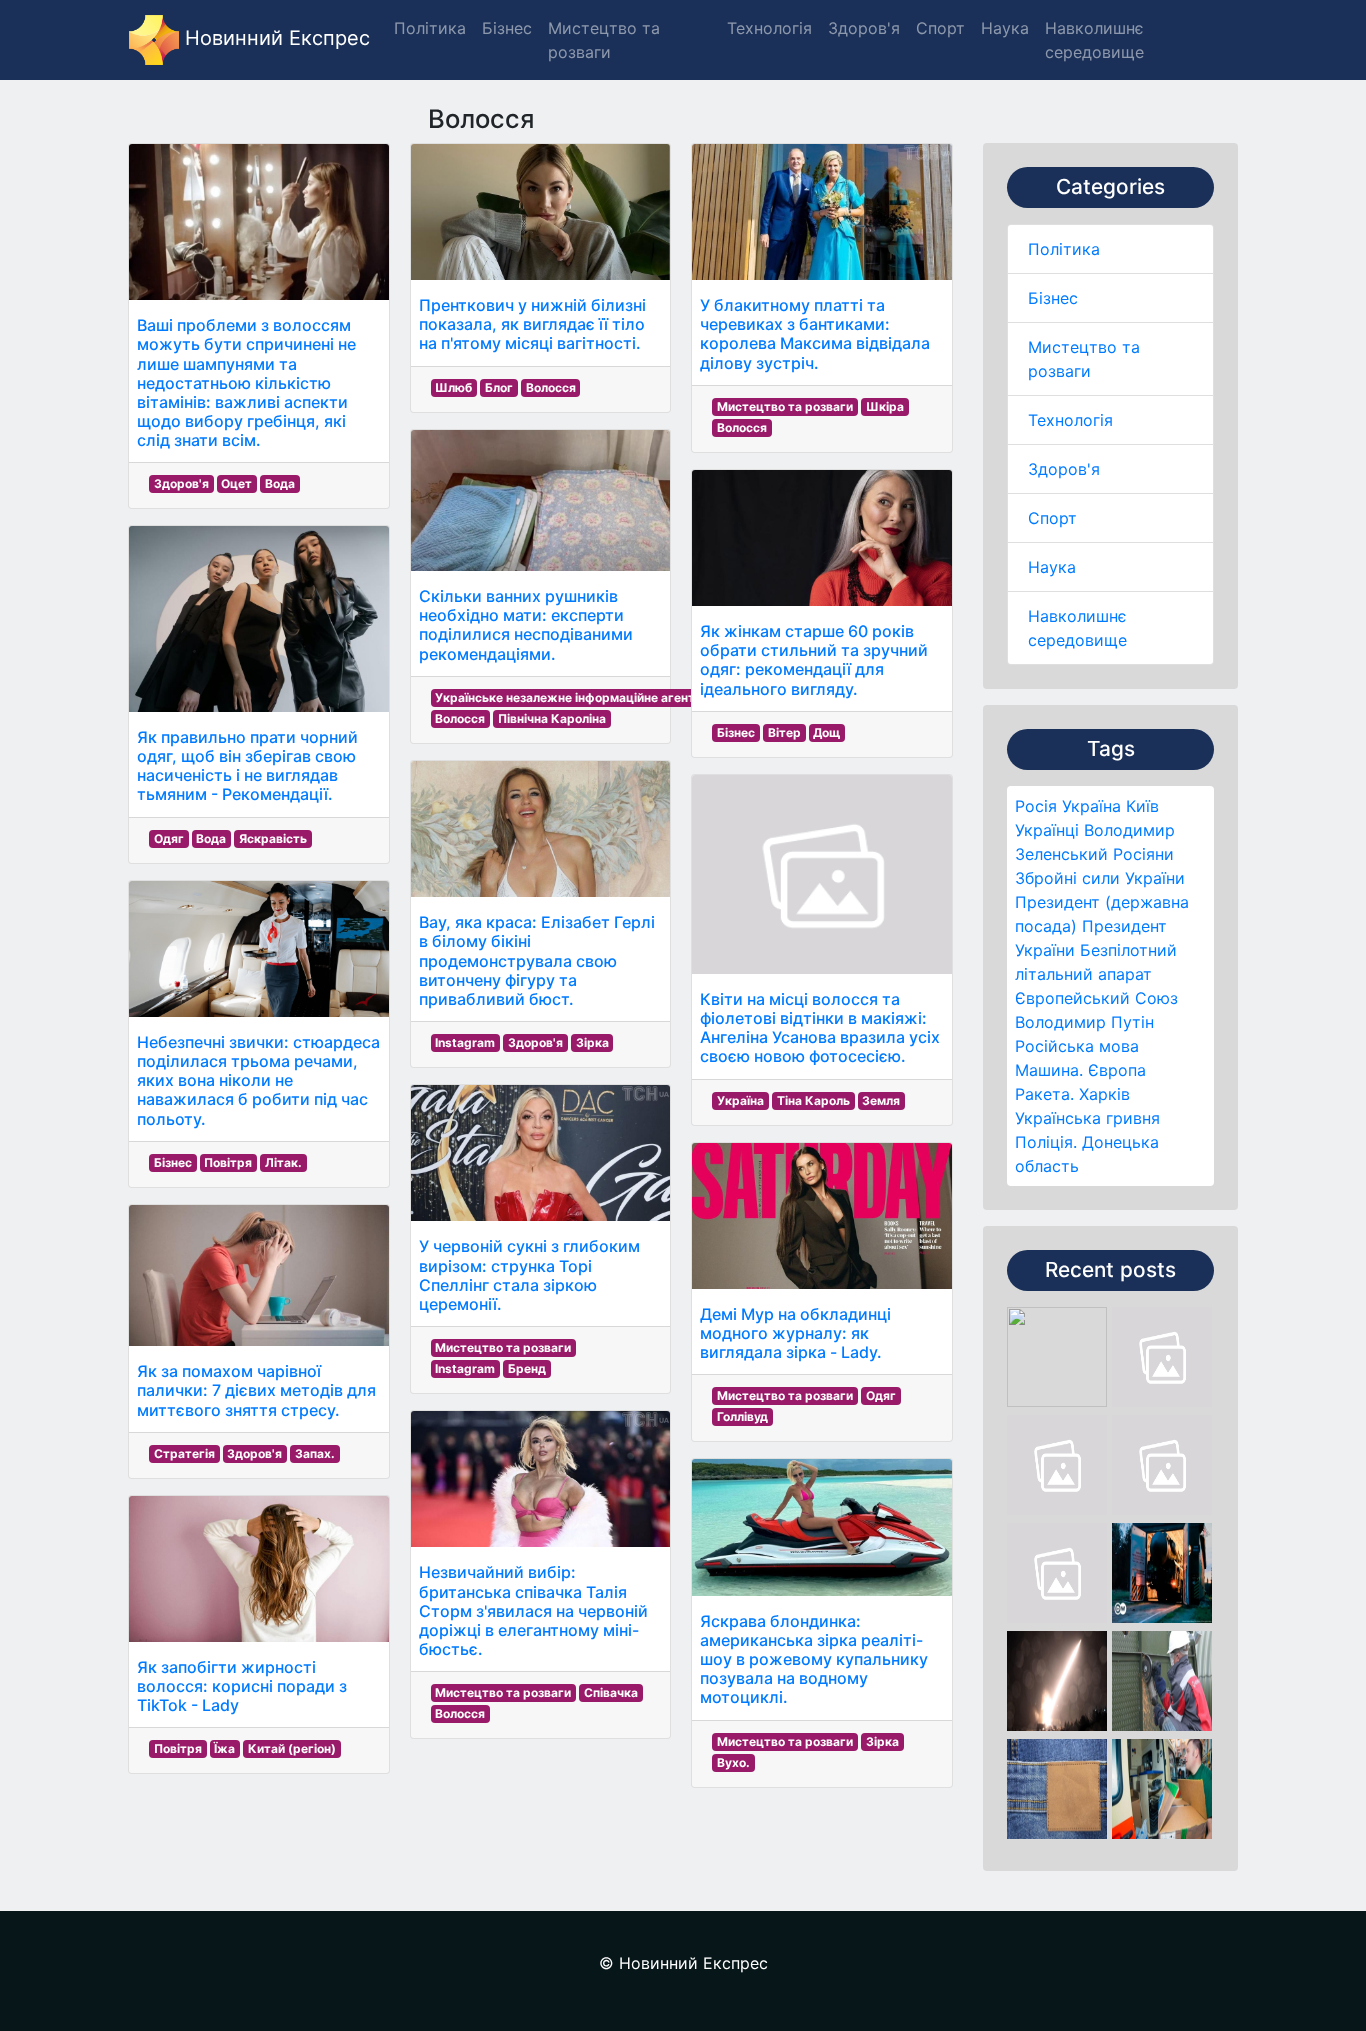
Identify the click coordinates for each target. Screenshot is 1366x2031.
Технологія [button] (769, 28)
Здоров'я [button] (864, 28)
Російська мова (1077, 1046)
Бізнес (1053, 298)
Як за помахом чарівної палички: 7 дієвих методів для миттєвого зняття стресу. (256, 1390)
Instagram (465, 1042)
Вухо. (733, 1762)
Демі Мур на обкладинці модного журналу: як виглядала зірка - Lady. (795, 1333)
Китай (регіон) (292, 1748)
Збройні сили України (1100, 878)
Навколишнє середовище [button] (1094, 40)
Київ (1142, 806)
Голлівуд (742, 1416)
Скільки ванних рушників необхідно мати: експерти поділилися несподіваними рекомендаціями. (526, 625)
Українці (1047, 830)
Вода (280, 483)
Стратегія (184, 1453)
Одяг (169, 838)
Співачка (611, 1692)
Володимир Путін (1084, 1022)
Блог (499, 387)
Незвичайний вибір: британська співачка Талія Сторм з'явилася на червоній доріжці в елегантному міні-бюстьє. (533, 1610)
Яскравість (273, 838)
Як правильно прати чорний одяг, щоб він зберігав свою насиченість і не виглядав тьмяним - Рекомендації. (247, 766)
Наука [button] (1005, 28)
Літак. (283, 1162)
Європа (1117, 1070)
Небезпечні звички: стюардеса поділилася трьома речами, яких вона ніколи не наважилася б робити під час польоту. (258, 1080)
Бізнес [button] (507, 28)
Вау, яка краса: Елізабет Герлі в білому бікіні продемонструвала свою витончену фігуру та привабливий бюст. (537, 960)
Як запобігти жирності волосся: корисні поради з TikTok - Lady (242, 1686)
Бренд (527, 1368)
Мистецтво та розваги (503, 1347)
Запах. (315, 1453)
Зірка (592, 1042)
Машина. (1049, 1070)
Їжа (224, 1748)
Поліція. (1046, 1142)
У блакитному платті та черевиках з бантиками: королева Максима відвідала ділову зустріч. (815, 334)
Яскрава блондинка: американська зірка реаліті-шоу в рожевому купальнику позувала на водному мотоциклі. (814, 1659)
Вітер (784, 732)
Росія (1036, 806)
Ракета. (1044, 1094)
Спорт (1052, 518)
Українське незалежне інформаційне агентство (579, 697)
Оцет (236, 483)
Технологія (1070, 420)
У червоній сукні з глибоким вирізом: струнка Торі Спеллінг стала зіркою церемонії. (529, 1275)
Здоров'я (1064, 469)
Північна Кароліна (552, 718)
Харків (1104, 1094)
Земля (881, 1100)
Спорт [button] (940, 28)
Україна (1091, 806)
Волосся (551, 387)
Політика (1064, 249)
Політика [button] (430, 28)
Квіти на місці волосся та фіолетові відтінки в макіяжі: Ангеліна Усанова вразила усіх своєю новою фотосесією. (820, 1028)
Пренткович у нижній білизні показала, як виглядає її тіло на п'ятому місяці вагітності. (532, 324)
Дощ (826, 732)
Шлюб (453, 387)
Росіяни (1143, 854)
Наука (1052, 567)
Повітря (228, 1162)
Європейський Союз (1096, 998)
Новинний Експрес (274, 38)
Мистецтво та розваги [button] (604, 40)
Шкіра (885, 406)
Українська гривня (1087, 1118)
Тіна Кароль (813, 1100)
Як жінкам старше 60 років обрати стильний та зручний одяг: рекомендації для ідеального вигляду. (814, 660)
